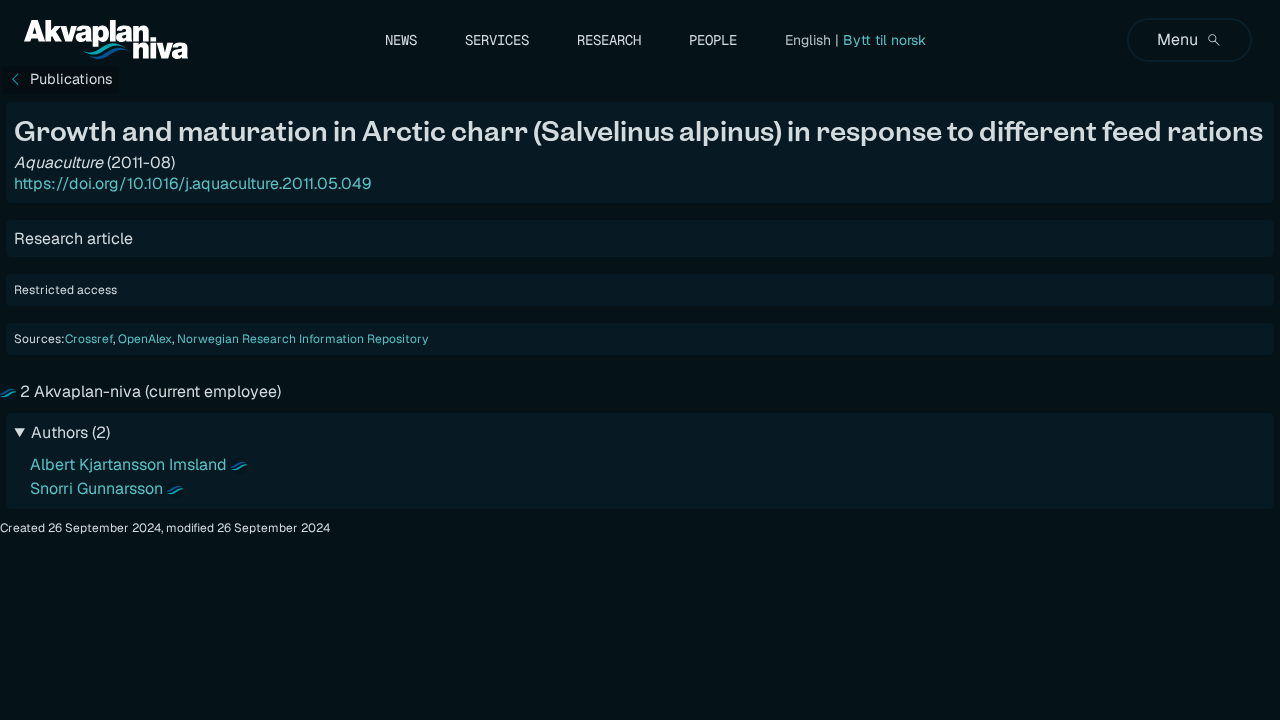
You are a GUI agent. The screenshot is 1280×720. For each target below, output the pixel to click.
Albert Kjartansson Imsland (128, 464)
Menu (1177, 39)
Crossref (89, 339)
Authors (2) (70, 432)
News (401, 40)
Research (609, 40)
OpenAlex (145, 339)
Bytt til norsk (884, 40)
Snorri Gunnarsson (96, 488)
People (713, 40)
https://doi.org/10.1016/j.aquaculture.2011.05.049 (192, 183)
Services (497, 40)
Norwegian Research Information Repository (302, 339)
